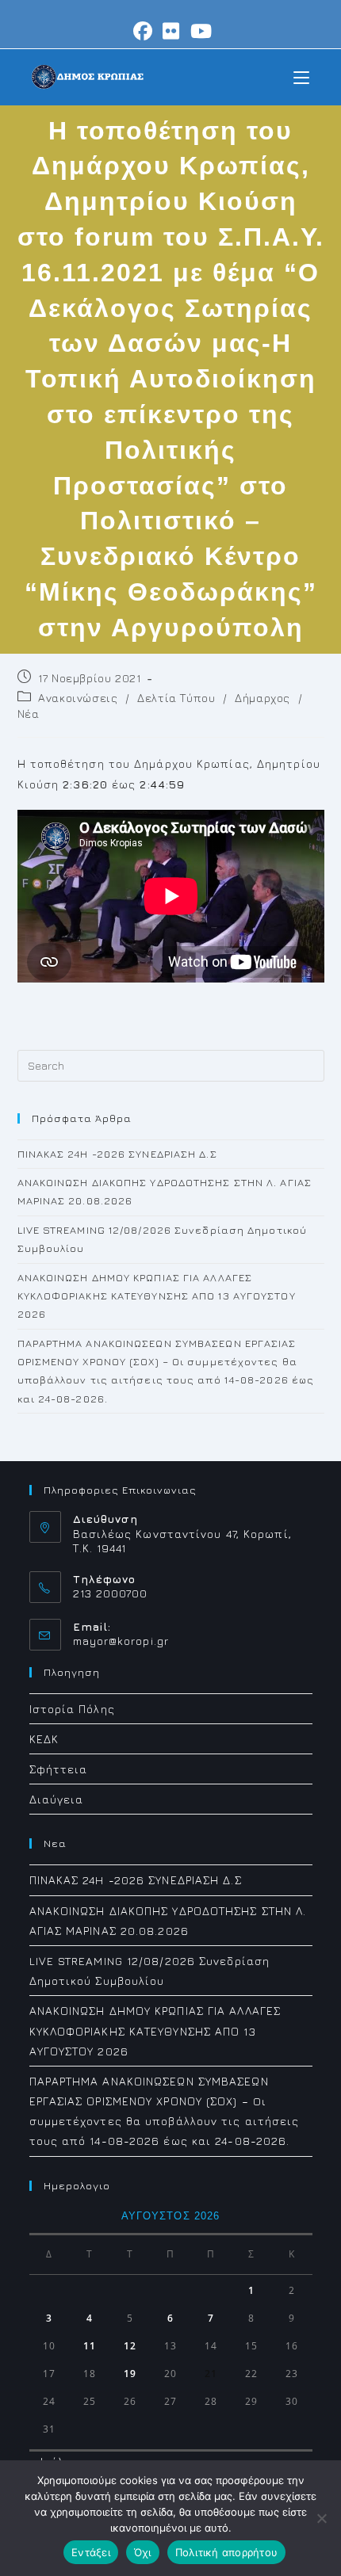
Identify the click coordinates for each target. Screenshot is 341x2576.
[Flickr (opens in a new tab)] (171, 31)
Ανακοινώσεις (78, 698)
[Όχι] (321, 2518)
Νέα (29, 714)
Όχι (143, 2552)
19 (130, 2374)
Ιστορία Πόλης (72, 1709)
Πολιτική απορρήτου (227, 2552)
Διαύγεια (57, 1799)
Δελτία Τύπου (176, 698)
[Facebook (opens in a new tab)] (143, 31)
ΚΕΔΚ (44, 1739)
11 (90, 2346)
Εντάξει (91, 2552)
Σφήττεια (59, 1769)
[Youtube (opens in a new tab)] (199, 31)
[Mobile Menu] (301, 76)
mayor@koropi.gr (121, 1641)
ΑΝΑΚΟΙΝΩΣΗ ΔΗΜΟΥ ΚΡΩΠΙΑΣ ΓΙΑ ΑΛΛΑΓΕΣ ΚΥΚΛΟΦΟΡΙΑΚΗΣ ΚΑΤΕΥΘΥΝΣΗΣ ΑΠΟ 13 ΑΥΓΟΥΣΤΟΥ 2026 (157, 1296)
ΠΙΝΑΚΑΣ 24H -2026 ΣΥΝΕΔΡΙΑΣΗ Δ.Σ (117, 1154)
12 (130, 2346)
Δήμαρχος (262, 698)
